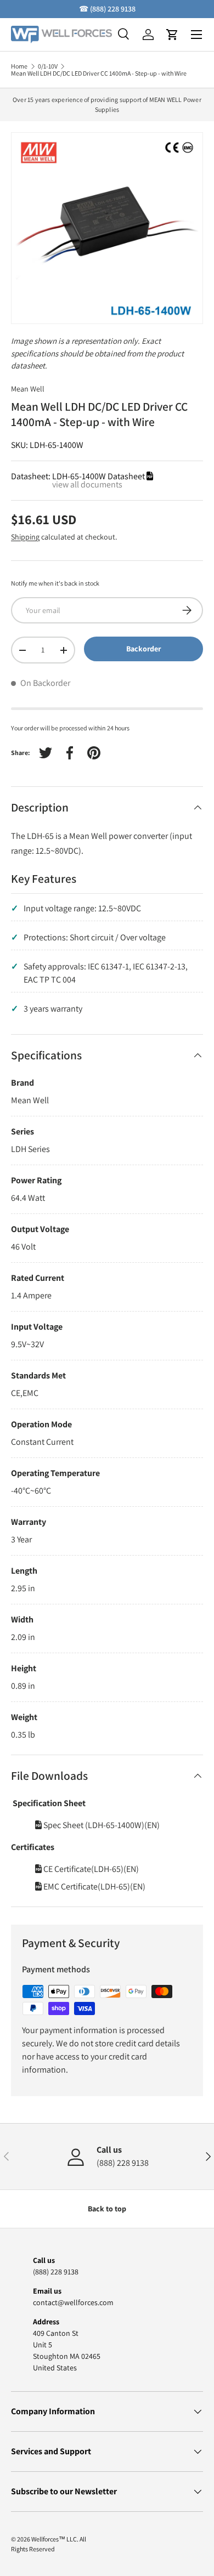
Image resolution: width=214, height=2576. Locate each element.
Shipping (25, 537)
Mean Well (28, 389)
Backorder (143, 649)
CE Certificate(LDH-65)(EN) (90, 1869)
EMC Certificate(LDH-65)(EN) (94, 1886)
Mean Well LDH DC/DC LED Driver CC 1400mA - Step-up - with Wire (99, 73)
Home (19, 66)
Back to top (107, 2209)
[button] (172, 35)
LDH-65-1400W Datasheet (99, 476)
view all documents (87, 484)
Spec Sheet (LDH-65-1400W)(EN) (101, 1825)
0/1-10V (48, 66)
